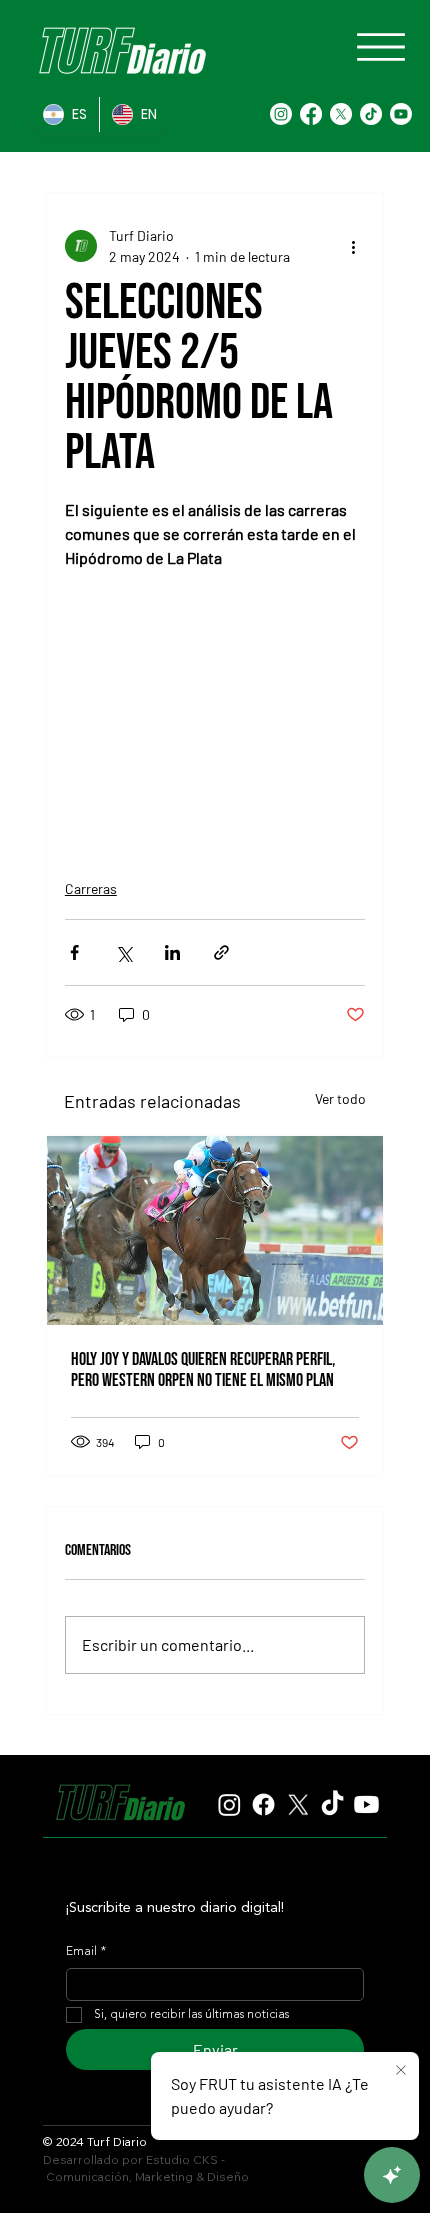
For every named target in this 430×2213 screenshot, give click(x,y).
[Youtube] (401, 114)
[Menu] (381, 47)
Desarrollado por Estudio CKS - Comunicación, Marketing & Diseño (146, 2168)
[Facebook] (311, 114)
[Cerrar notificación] (401, 2071)
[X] (341, 114)
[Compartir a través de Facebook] (74, 952)
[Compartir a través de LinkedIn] (172, 952)
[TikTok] (371, 114)
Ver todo (340, 1098)
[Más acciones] (353, 246)
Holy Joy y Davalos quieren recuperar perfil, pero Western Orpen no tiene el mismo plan (203, 1370)
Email (86, 1952)
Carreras (91, 888)
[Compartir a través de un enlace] (221, 952)
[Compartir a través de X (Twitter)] (123, 952)
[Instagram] (281, 114)
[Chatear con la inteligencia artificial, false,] (392, 2175)
